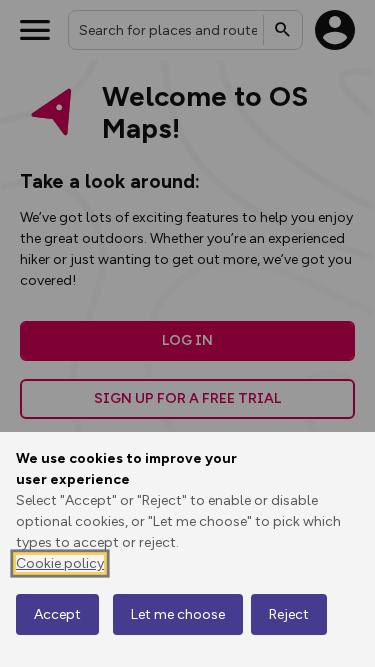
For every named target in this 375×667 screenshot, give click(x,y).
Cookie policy (60, 563)
